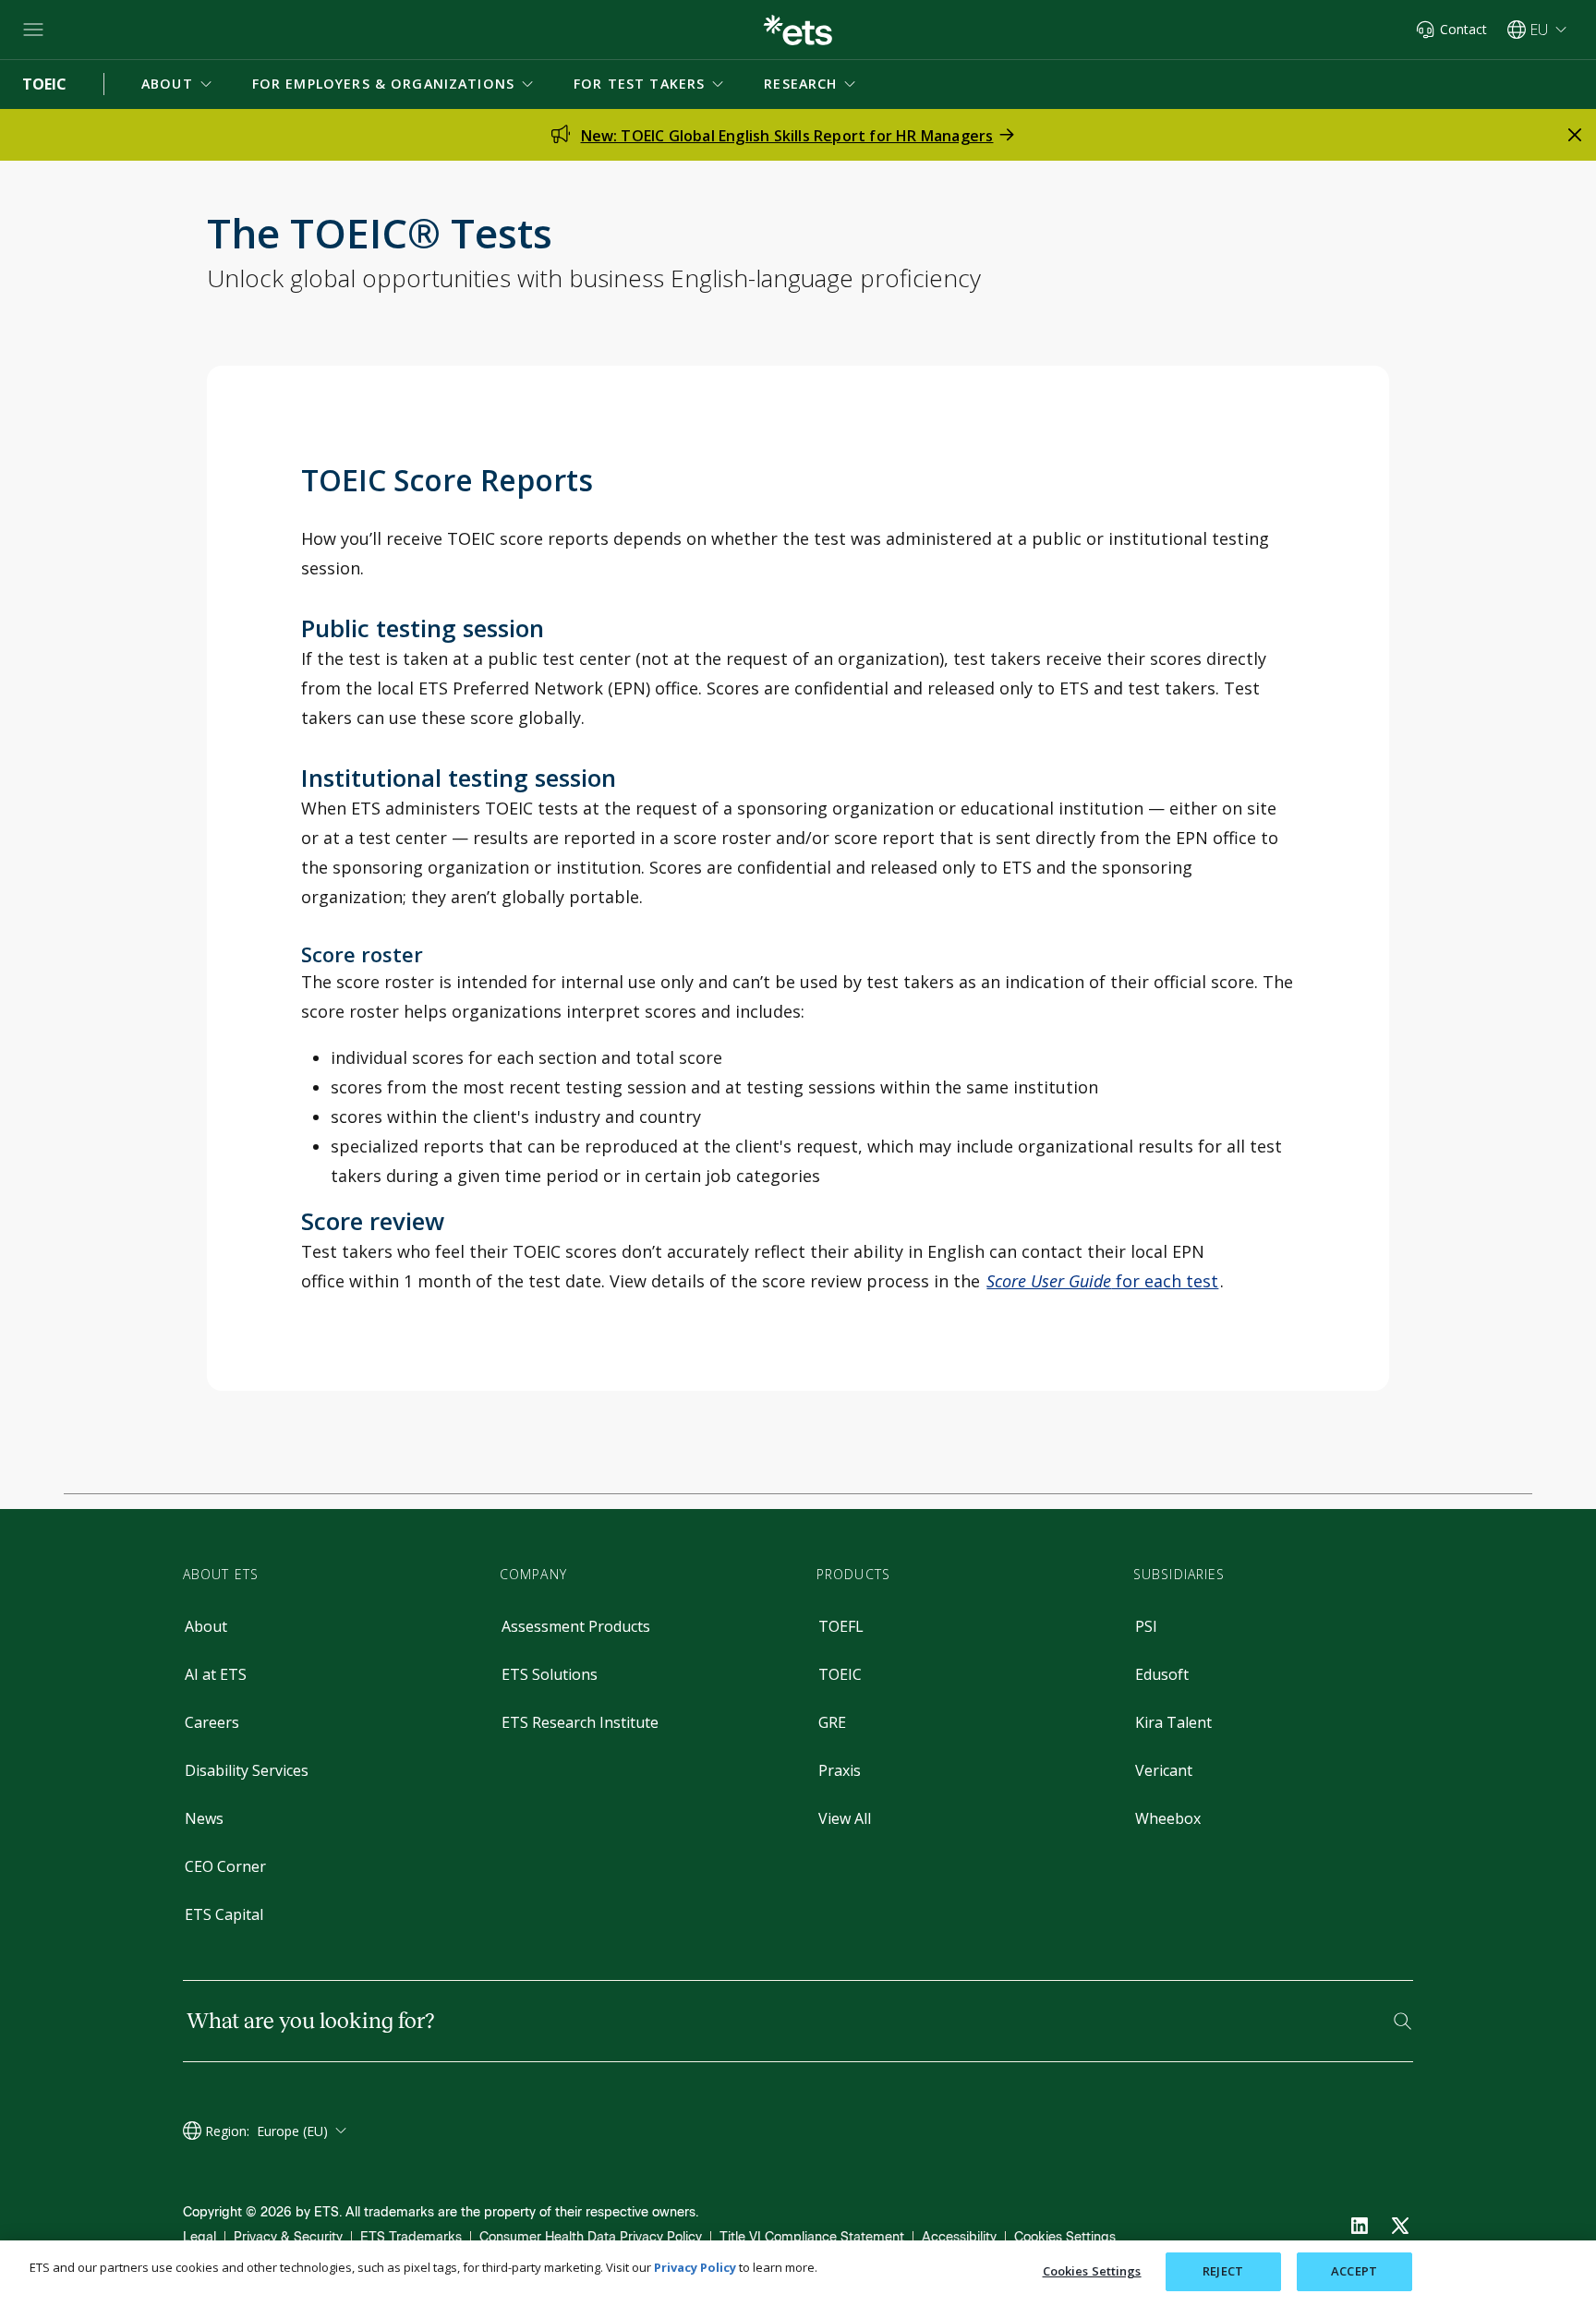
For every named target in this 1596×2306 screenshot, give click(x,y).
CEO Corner (225, 1866)
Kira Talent (1173, 1722)
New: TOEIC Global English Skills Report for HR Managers (787, 136)
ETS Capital (224, 1914)
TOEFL (841, 1626)
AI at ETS (216, 1674)
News (204, 1818)
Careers (212, 1722)
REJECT (1223, 2271)
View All (845, 1818)
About (206, 1626)
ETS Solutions (550, 1674)
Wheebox (1168, 1818)
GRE (832, 1722)
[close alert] (1575, 135)
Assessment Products (576, 1626)
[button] (178, 84)
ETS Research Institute (580, 1722)
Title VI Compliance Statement (812, 2237)
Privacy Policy (695, 2267)
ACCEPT (1354, 2271)
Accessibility (959, 2237)
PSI (1146, 1626)
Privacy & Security (288, 2237)
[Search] (1403, 2021)
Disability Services (247, 1770)
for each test (1102, 1281)
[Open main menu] (33, 30)
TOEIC (840, 1674)
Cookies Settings (1065, 2237)
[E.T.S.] (798, 30)
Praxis (840, 1770)
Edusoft (1162, 1674)
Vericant (1164, 1770)
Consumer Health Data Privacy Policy (591, 2237)
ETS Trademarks (411, 2237)
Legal (199, 2237)
